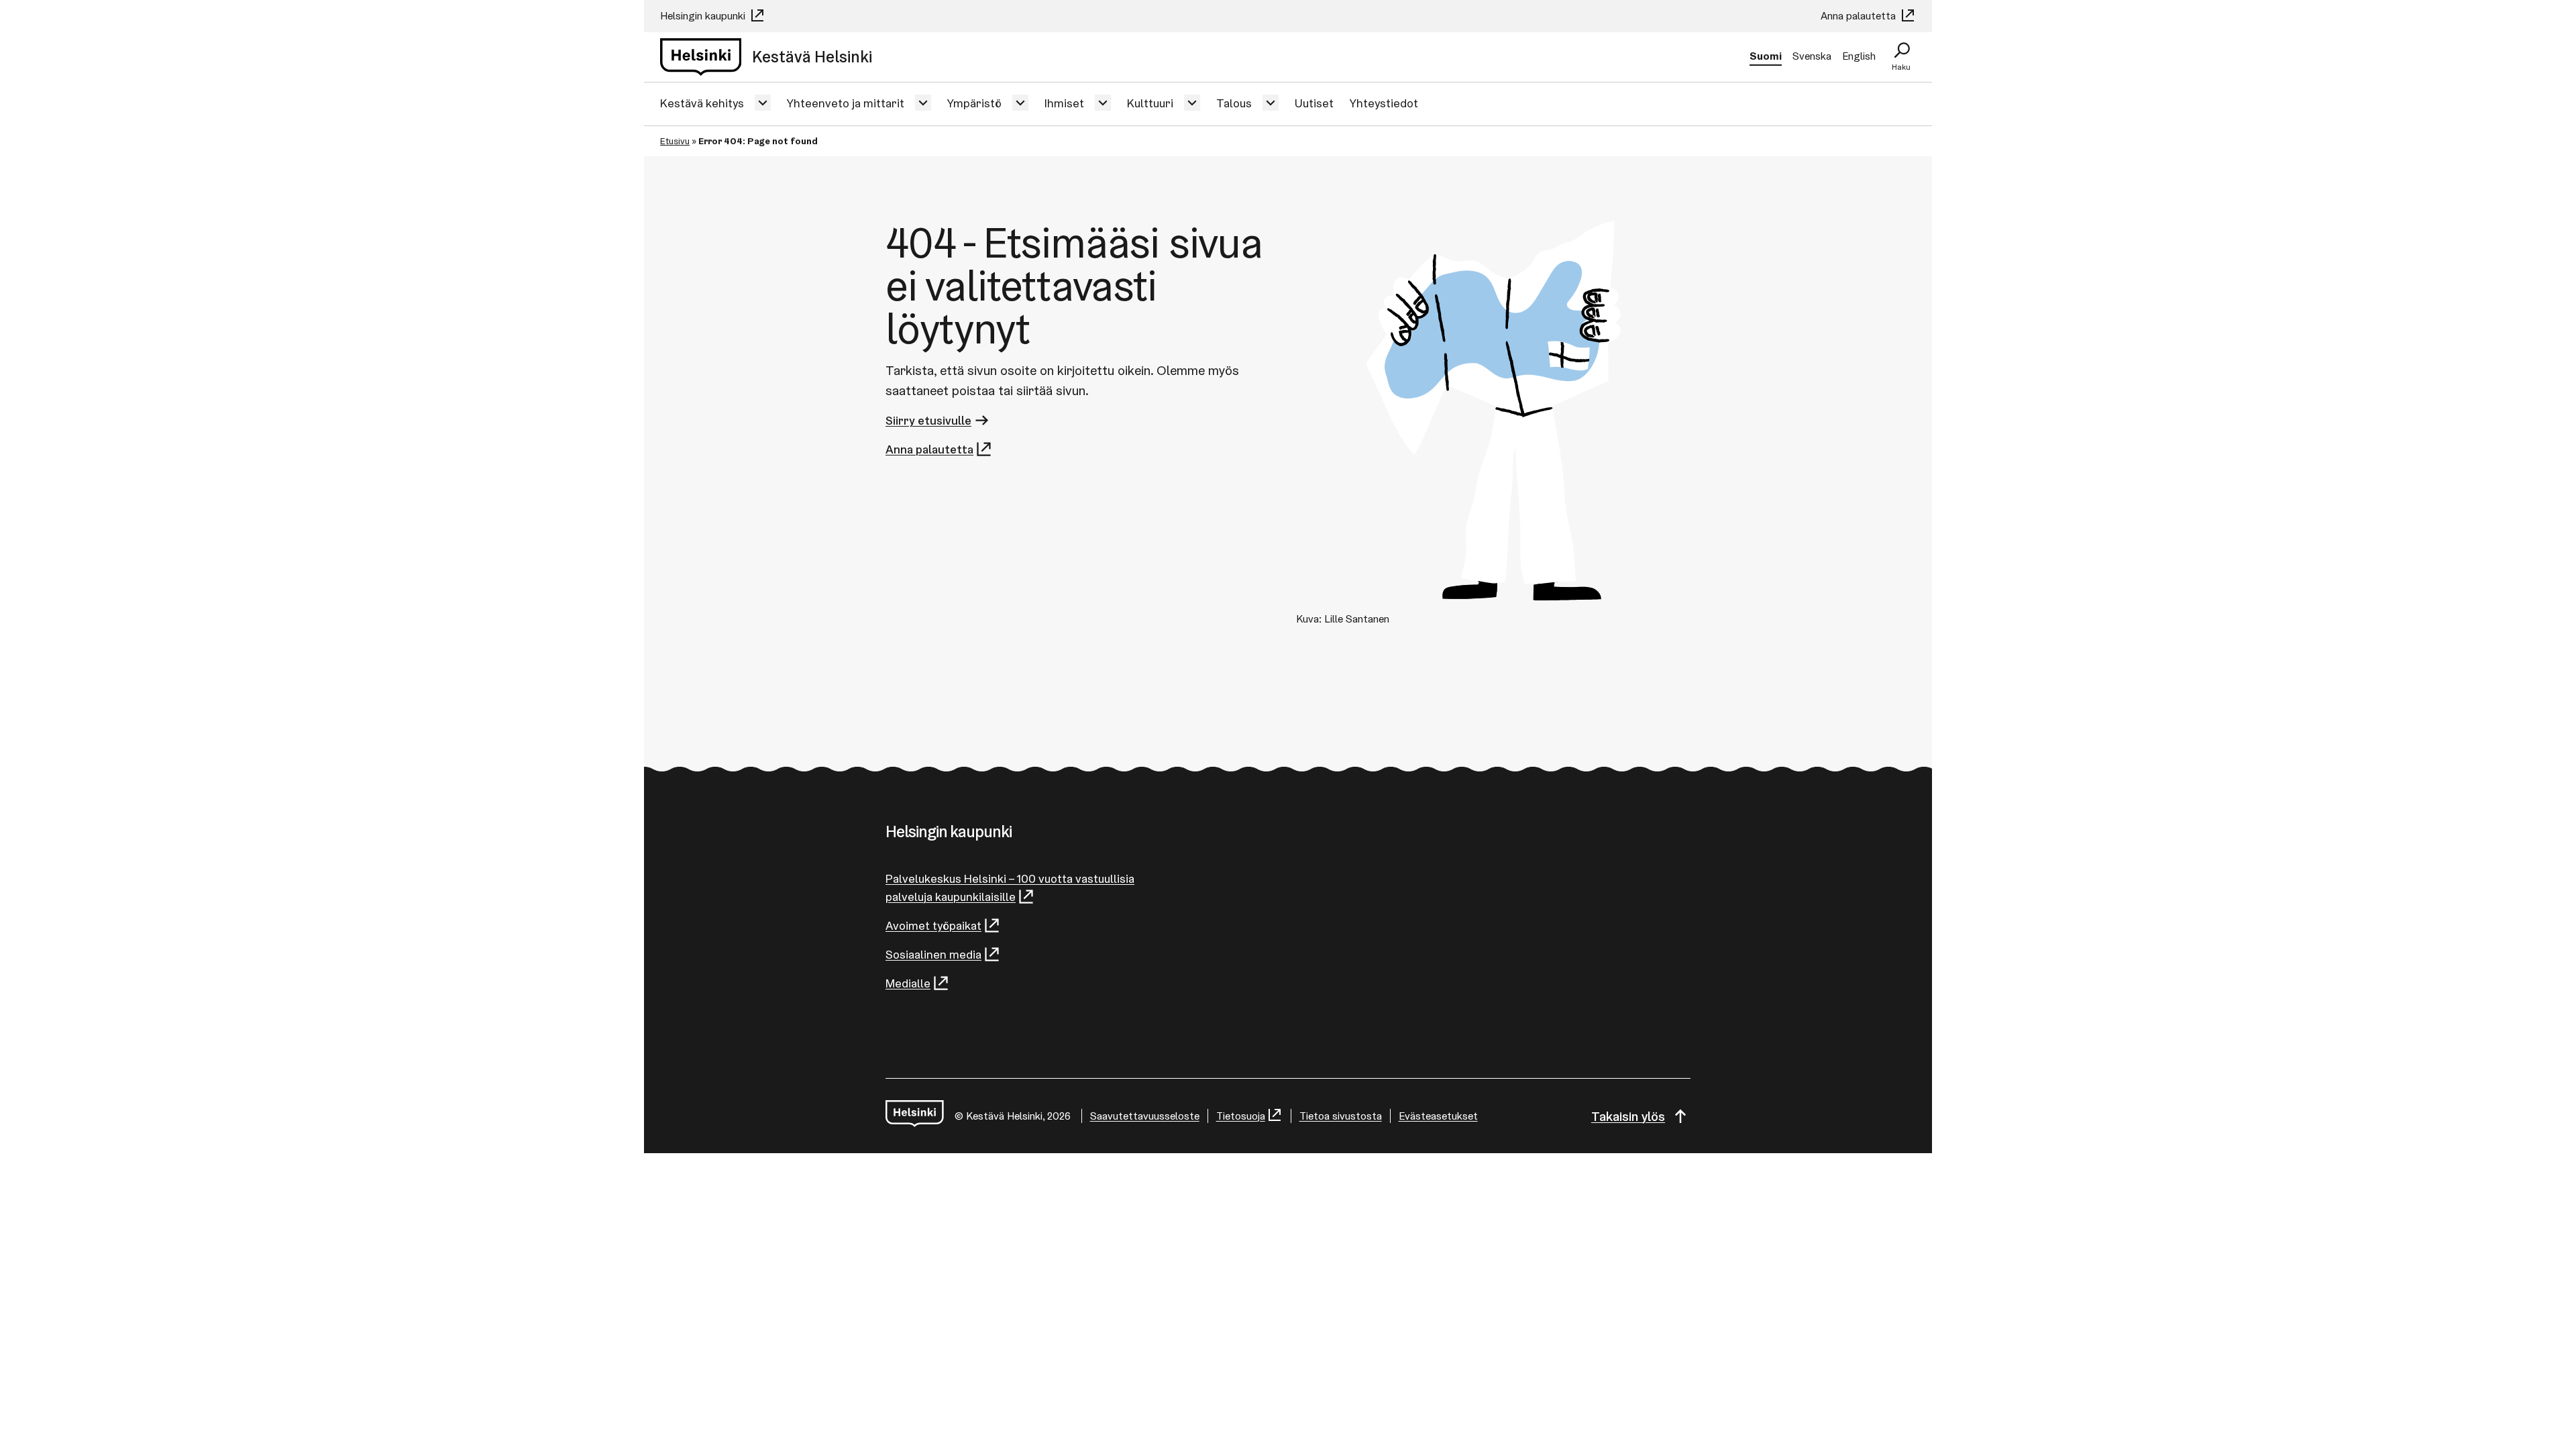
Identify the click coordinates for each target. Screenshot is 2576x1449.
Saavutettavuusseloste (1145, 1116)
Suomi (1766, 56)
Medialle (908, 983)
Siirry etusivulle (928, 420)
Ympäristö (974, 103)
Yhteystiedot (1384, 103)
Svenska (1812, 56)
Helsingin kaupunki (704, 16)
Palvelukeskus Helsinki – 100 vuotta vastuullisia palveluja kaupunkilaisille (1010, 888)
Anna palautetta (1860, 16)
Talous (1234, 103)
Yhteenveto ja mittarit (846, 103)
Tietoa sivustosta (1341, 1116)
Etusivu (675, 141)
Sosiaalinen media (933, 954)
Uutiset (1314, 103)
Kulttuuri (1150, 103)
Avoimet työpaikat (933, 925)
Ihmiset (1064, 103)
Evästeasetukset (1438, 1116)
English (1859, 56)
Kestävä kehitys (702, 103)
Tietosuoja (1241, 1116)
